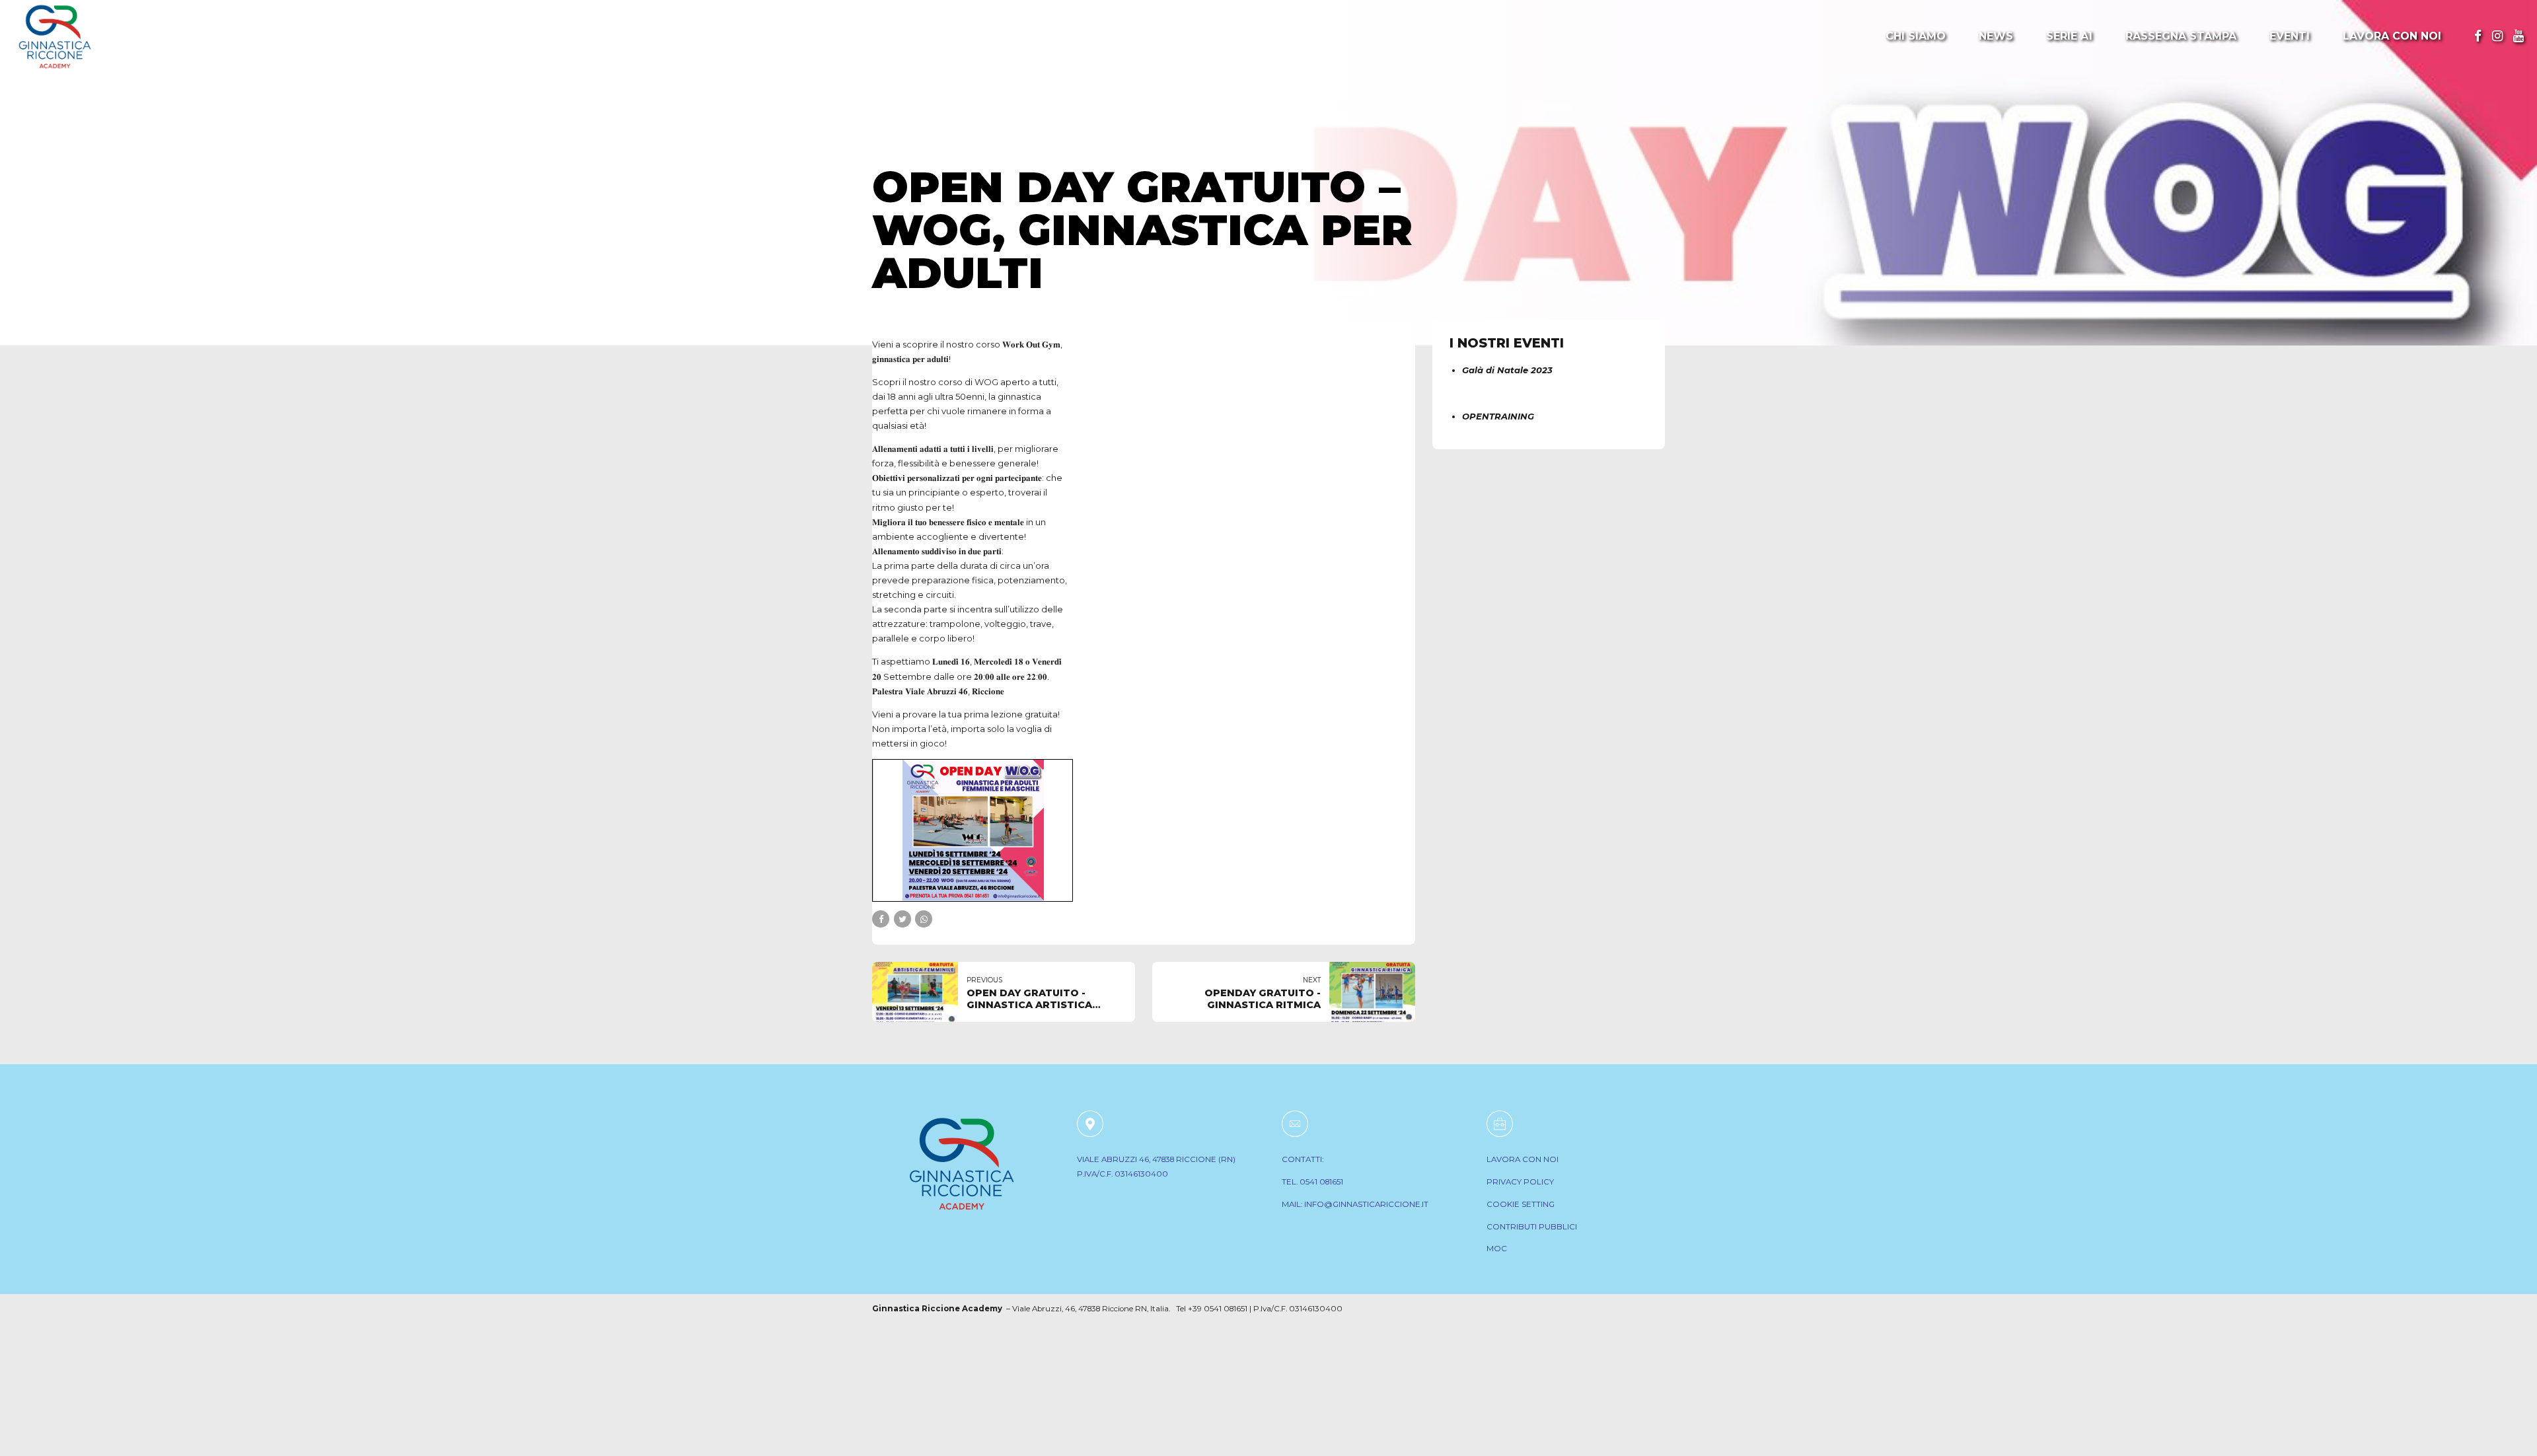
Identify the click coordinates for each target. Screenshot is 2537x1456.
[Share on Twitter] (902, 919)
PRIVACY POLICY (1520, 1182)
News (1996, 36)
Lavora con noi (2392, 36)
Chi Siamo (1916, 36)
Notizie (900, 144)
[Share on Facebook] (881, 919)
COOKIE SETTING (1521, 1204)
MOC (1497, 1249)
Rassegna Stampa (2181, 36)
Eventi (2290, 36)
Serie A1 (2069, 36)
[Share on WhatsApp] (924, 919)
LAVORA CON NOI (1523, 1159)
